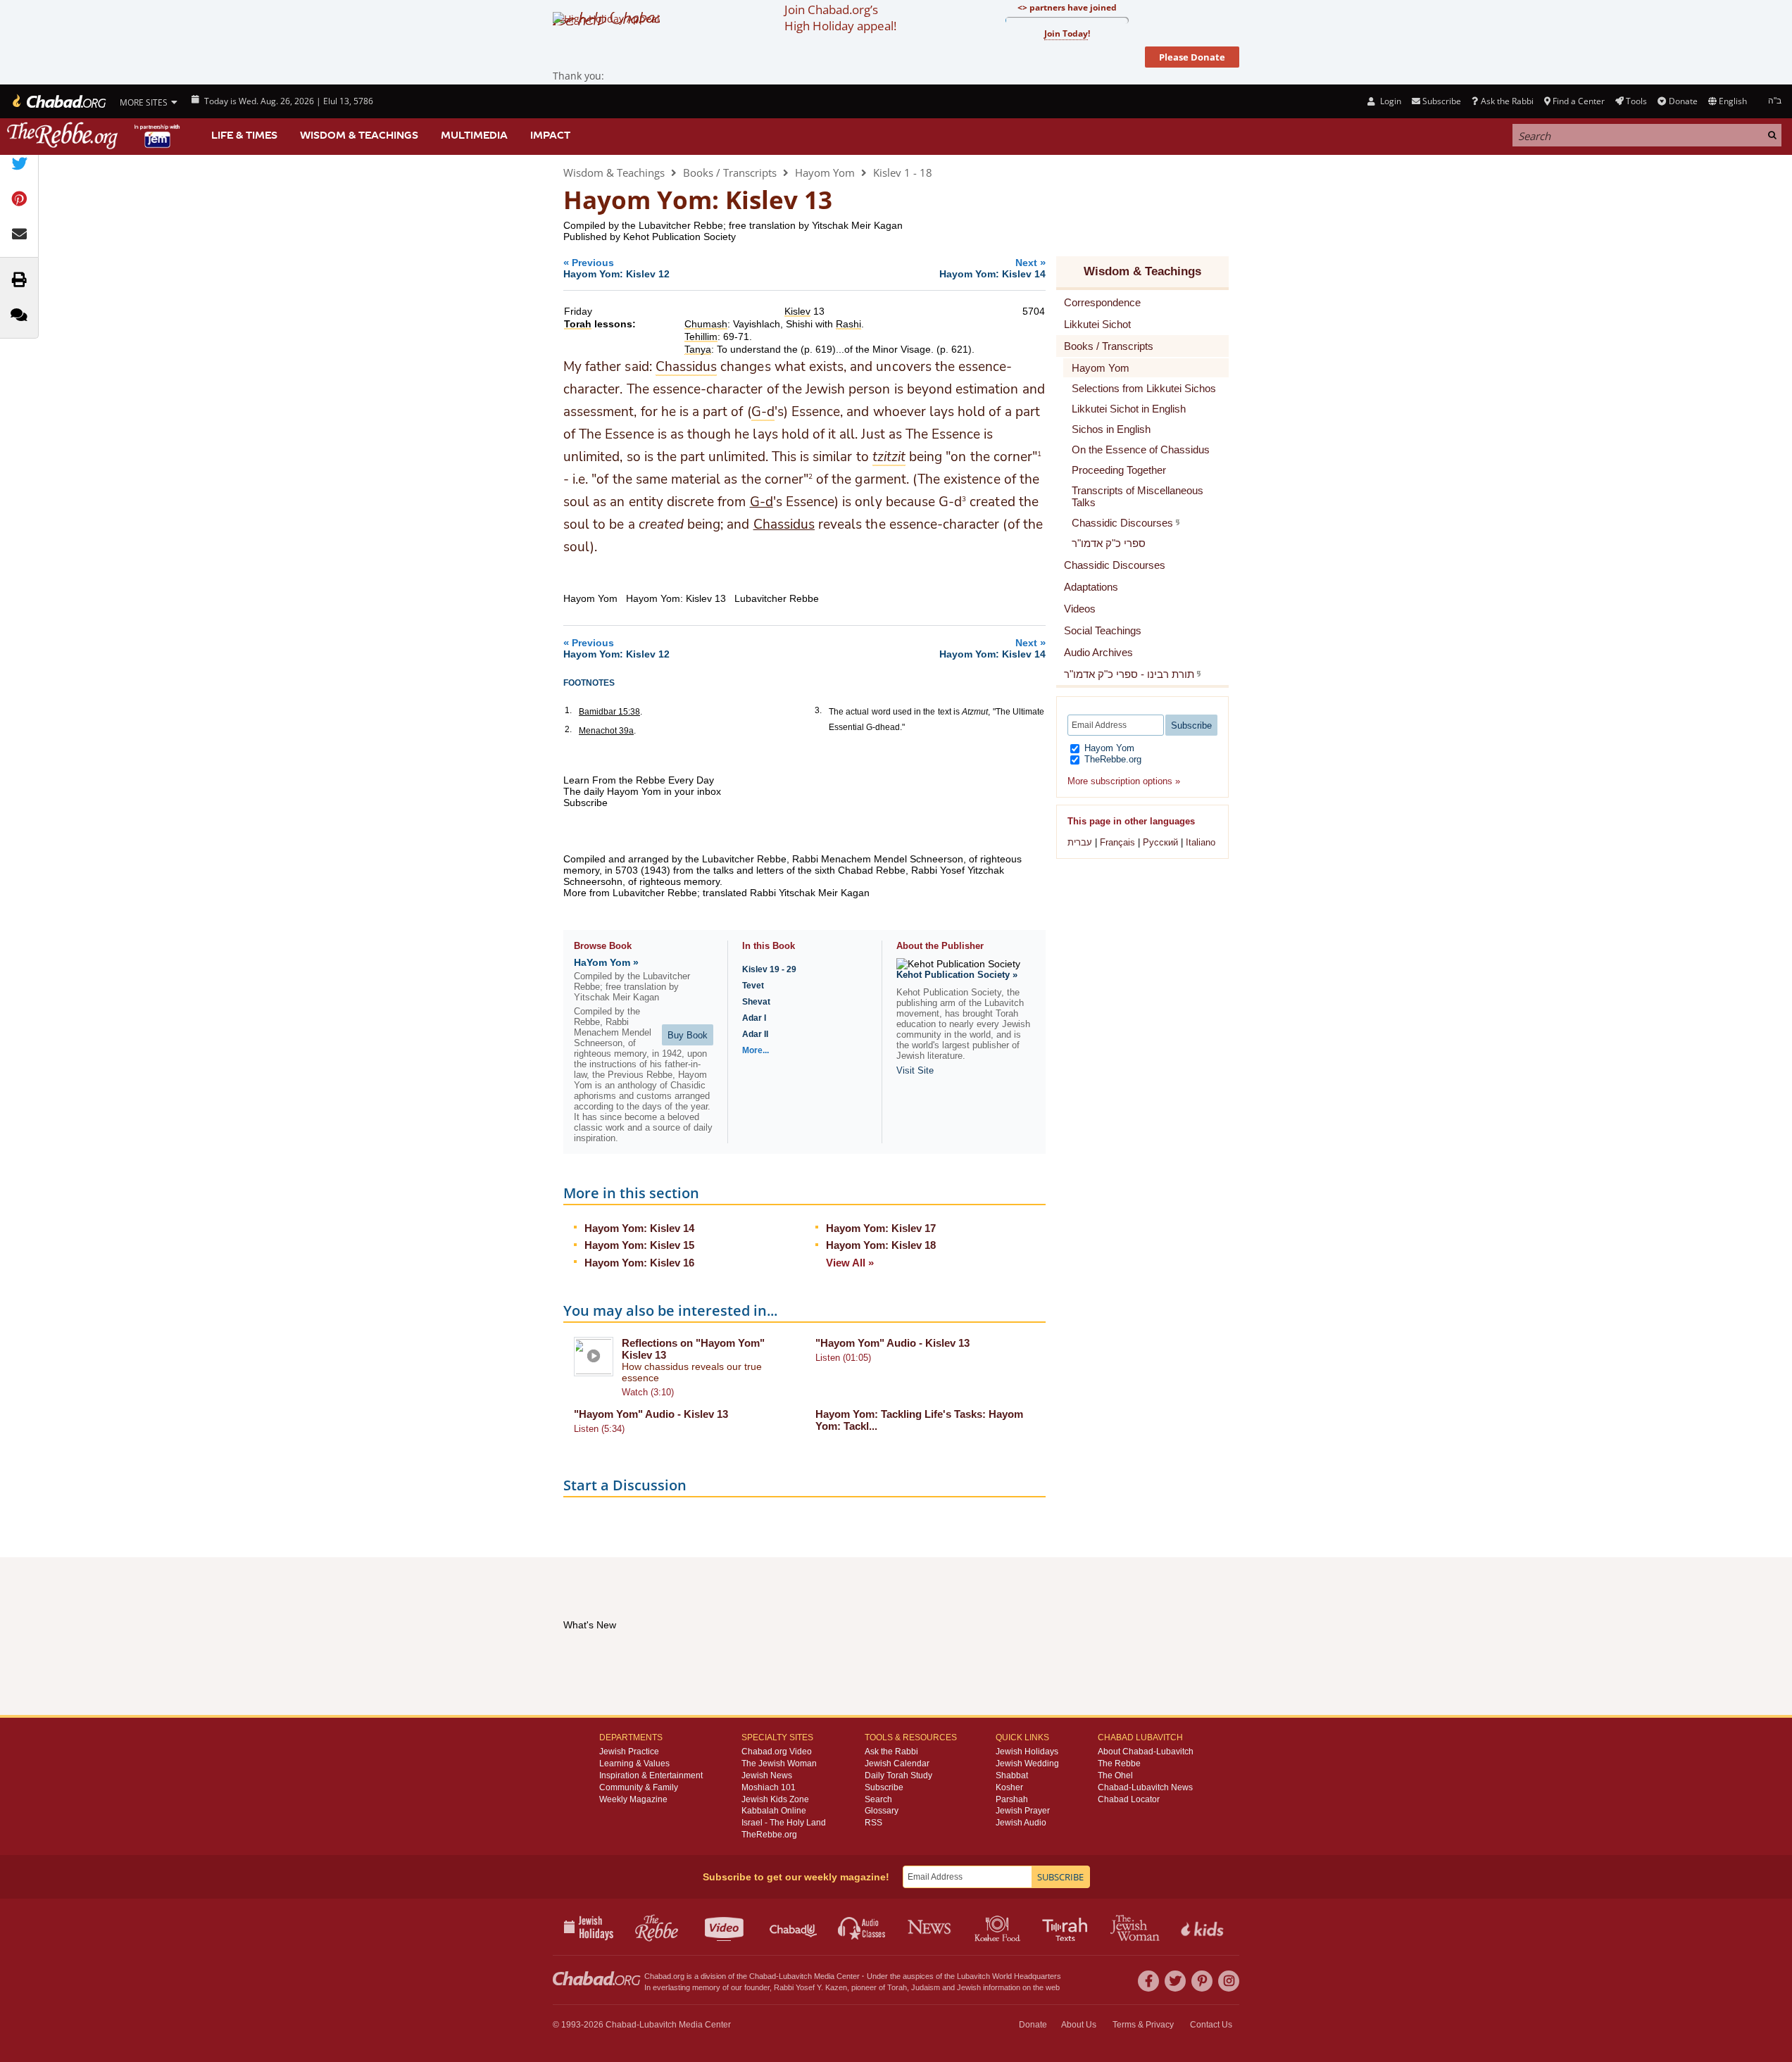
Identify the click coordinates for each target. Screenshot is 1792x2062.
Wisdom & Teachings (359, 135)
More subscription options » (1124, 781)
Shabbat (1012, 1775)
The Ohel (1115, 1775)
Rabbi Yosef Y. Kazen (810, 1987)
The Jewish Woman (779, 1764)
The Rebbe (1119, 1764)
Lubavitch (795, 1976)
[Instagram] (1229, 1981)
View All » (850, 1263)
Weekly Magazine (633, 1799)
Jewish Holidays (1027, 1752)
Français (1117, 842)
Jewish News (767, 1775)
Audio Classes (862, 1927)
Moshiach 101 (769, 1787)
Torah (897, 1987)
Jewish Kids (1204, 1927)
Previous (616, 268)
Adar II (755, 1034)
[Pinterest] (1202, 1981)
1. (568, 710)
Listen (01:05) (843, 1358)
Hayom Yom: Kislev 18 (881, 1245)
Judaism (926, 1987)
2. (568, 729)
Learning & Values (634, 1764)
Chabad (763, 1976)
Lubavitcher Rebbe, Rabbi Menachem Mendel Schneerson (833, 859)
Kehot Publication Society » (957, 975)
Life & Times (244, 135)
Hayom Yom (825, 172)
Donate (1683, 101)
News (931, 1927)
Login (1389, 101)
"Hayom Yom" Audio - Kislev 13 (892, 1343)
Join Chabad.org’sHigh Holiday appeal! (840, 18)
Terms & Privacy (1143, 2025)
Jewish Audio (1021, 1823)
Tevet (753, 986)
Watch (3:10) (648, 1392)
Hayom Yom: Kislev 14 (639, 1228)
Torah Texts (1067, 1927)
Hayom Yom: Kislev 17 (881, 1228)
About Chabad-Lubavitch (1146, 1752)
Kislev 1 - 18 (903, 172)
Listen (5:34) (599, 1429)
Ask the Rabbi (1507, 101)
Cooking (999, 1927)
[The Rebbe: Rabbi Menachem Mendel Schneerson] (95, 136)
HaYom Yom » (606, 962)
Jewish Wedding (1027, 1764)
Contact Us (1211, 2025)
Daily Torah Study (898, 1775)
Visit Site (915, 1070)
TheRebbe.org (1111, 759)
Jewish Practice (629, 1752)
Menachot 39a (606, 731)
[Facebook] (1148, 1981)
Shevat (756, 1002)
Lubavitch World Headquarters (1009, 1976)
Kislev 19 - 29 (769, 969)
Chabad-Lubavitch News (1145, 1787)
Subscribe (884, 1787)
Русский (1160, 842)
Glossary (882, 1811)
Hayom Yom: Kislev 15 (639, 1245)
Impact (550, 135)
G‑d (762, 502)
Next (992, 268)
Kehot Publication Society (679, 237)
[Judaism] (58, 101)
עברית (1080, 842)
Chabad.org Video (777, 1752)
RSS (873, 1823)
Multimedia (474, 135)
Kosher (1009, 1787)
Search (878, 1799)
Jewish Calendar (897, 1764)
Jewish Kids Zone (775, 1799)
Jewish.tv (726, 1927)
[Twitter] (1175, 1981)
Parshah (1012, 1799)
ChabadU (794, 1927)
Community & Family (639, 1787)
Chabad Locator (1129, 1799)
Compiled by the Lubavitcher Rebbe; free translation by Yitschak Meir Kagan (733, 225)
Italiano (1201, 842)
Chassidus (784, 524)
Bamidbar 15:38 (609, 712)
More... (756, 1050)
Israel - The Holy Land (784, 1823)
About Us (1079, 2025)
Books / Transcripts (730, 172)
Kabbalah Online (774, 1811)
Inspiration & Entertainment (651, 1775)
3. (818, 710)
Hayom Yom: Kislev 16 (639, 1263)
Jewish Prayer (1023, 1811)
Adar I (754, 1018)
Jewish (969, 1987)
